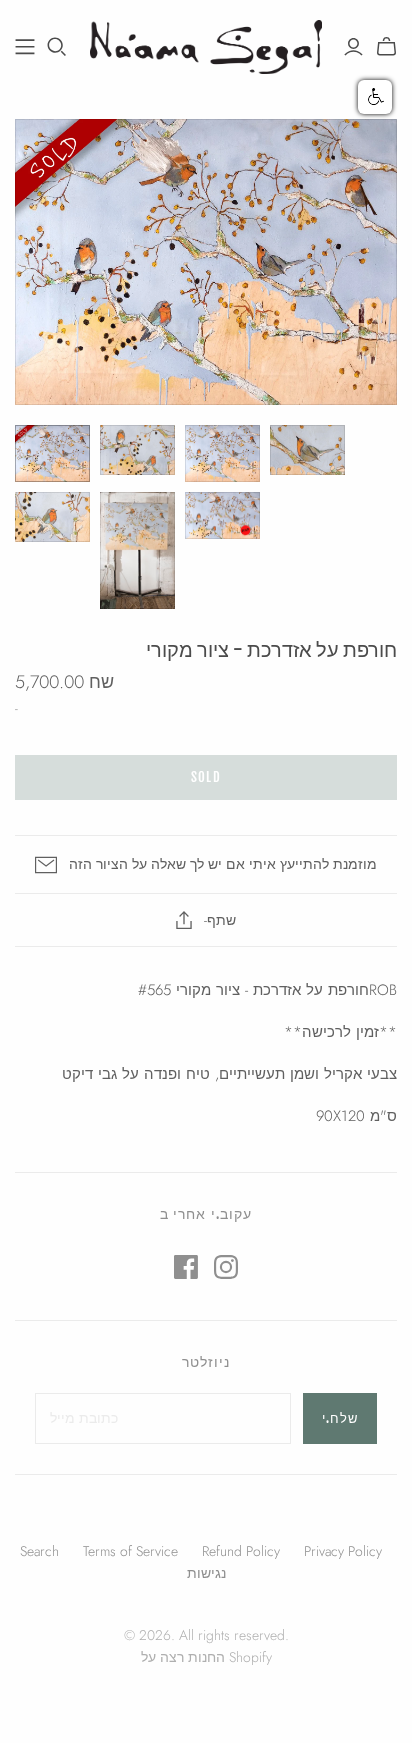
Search (39, 1551)
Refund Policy (241, 1551)
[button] (375, 97)
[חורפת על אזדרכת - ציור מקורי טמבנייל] (52, 453)
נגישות (206, 1573)
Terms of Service (130, 1551)
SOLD (205, 777)
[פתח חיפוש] (57, 47)
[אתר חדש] (25, 47)
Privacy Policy (343, 1551)
